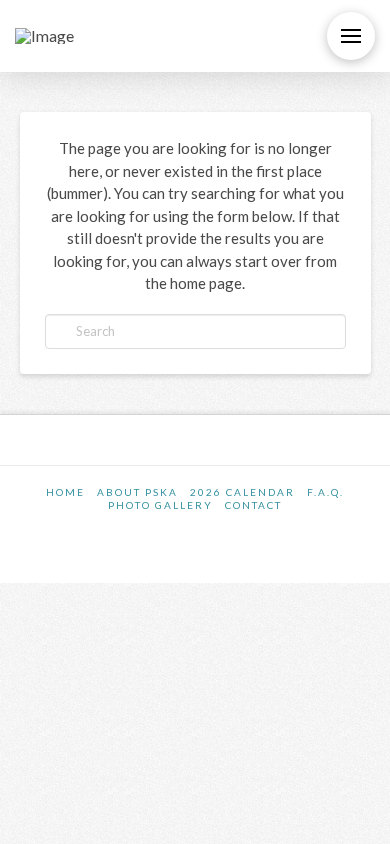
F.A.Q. (325, 492)
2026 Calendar (242, 492)
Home (65, 492)
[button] (351, 36)
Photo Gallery (160, 505)
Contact (253, 505)
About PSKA (137, 492)
